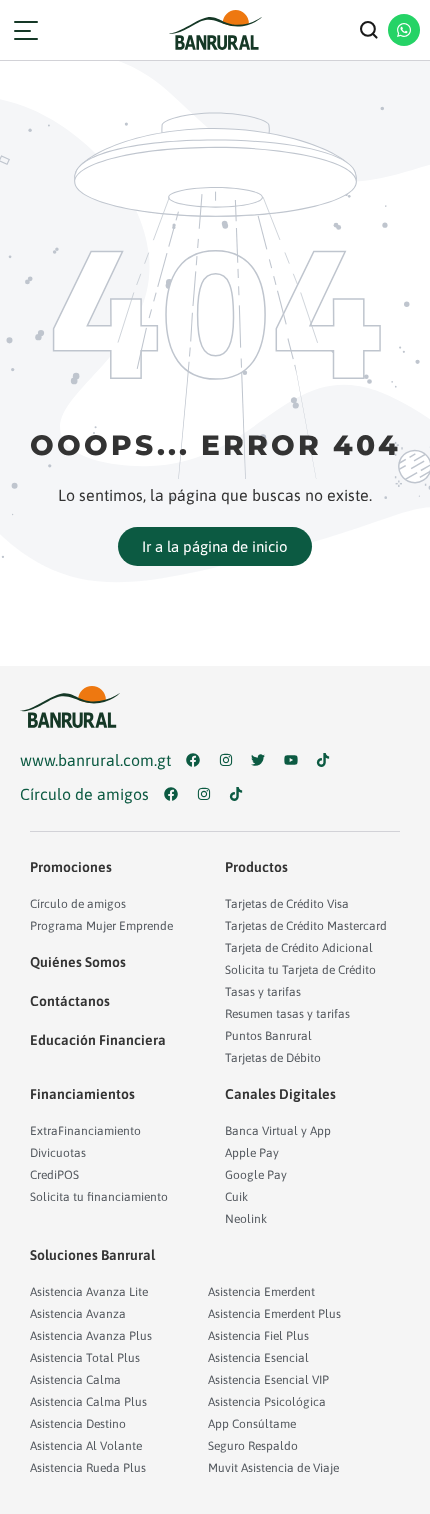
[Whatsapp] (404, 30)
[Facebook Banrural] (197, 760)
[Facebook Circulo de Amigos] (175, 794)
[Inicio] (215, 30)
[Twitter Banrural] (262, 760)
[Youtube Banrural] (295, 760)
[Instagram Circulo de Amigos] (208, 794)
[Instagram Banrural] (230, 760)
